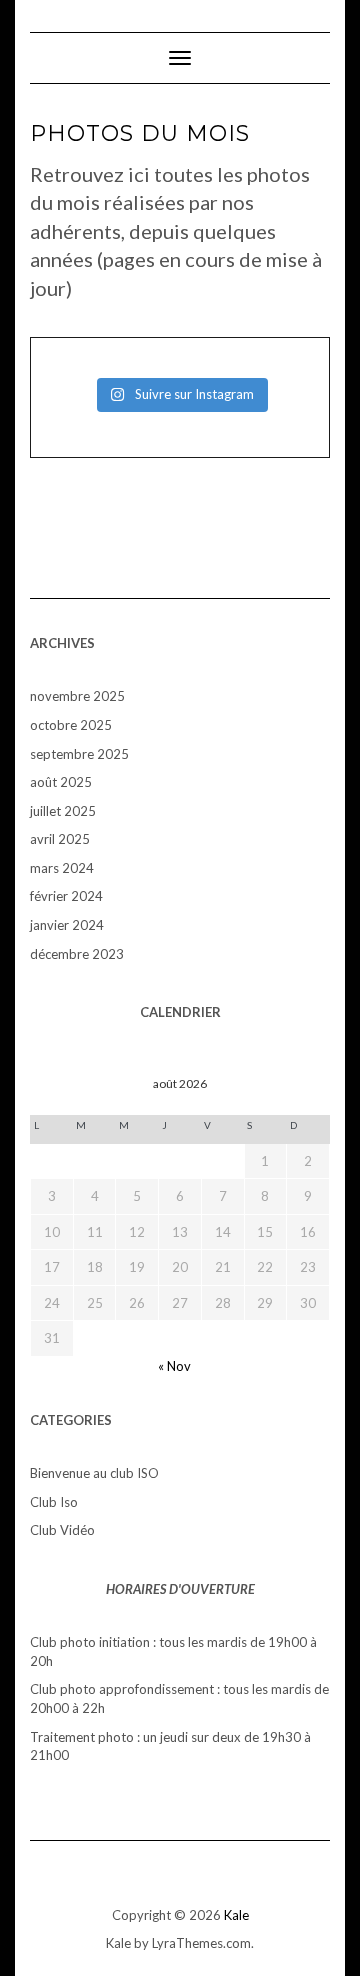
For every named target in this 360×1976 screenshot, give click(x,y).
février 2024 (66, 896)
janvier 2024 (67, 925)
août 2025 (61, 782)
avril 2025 (60, 839)
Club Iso (54, 1502)
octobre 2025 (71, 725)
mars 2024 (62, 868)
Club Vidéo (62, 1530)
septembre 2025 (79, 754)
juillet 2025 (63, 811)
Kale (236, 1915)
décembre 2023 (77, 954)
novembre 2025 (77, 696)
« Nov (174, 1366)
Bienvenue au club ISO (94, 1473)
